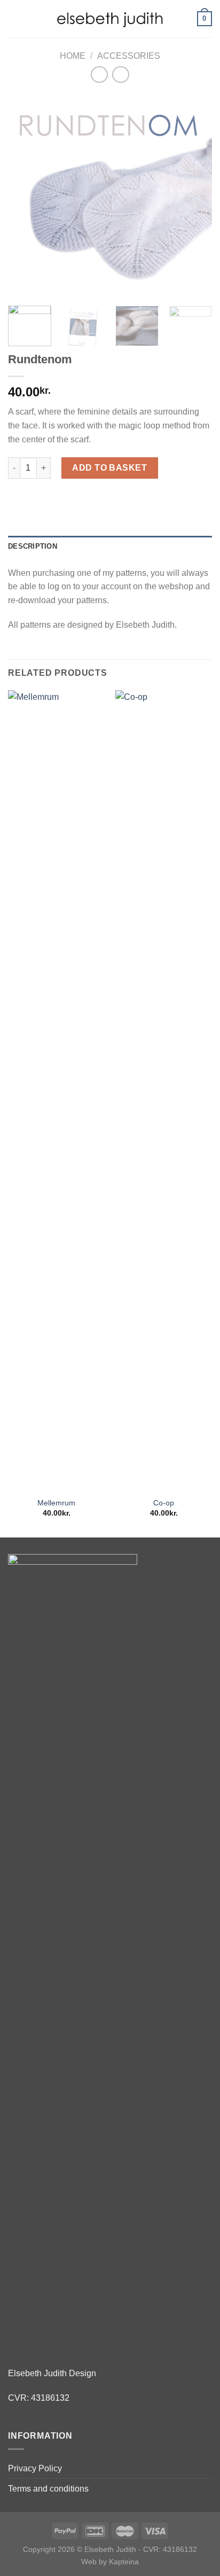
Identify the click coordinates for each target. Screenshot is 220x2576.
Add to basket (109, 468)
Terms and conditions (48, 2489)
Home (73, 56)
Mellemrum (56, 1503)
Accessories (129, 56)
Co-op (164, 1503)
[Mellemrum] (56, 1091)
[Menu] (14, 18)
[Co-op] (164, 1091)
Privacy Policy (35, 2468)
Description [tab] (33, 546)
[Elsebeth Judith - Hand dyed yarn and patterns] (110, 18)
